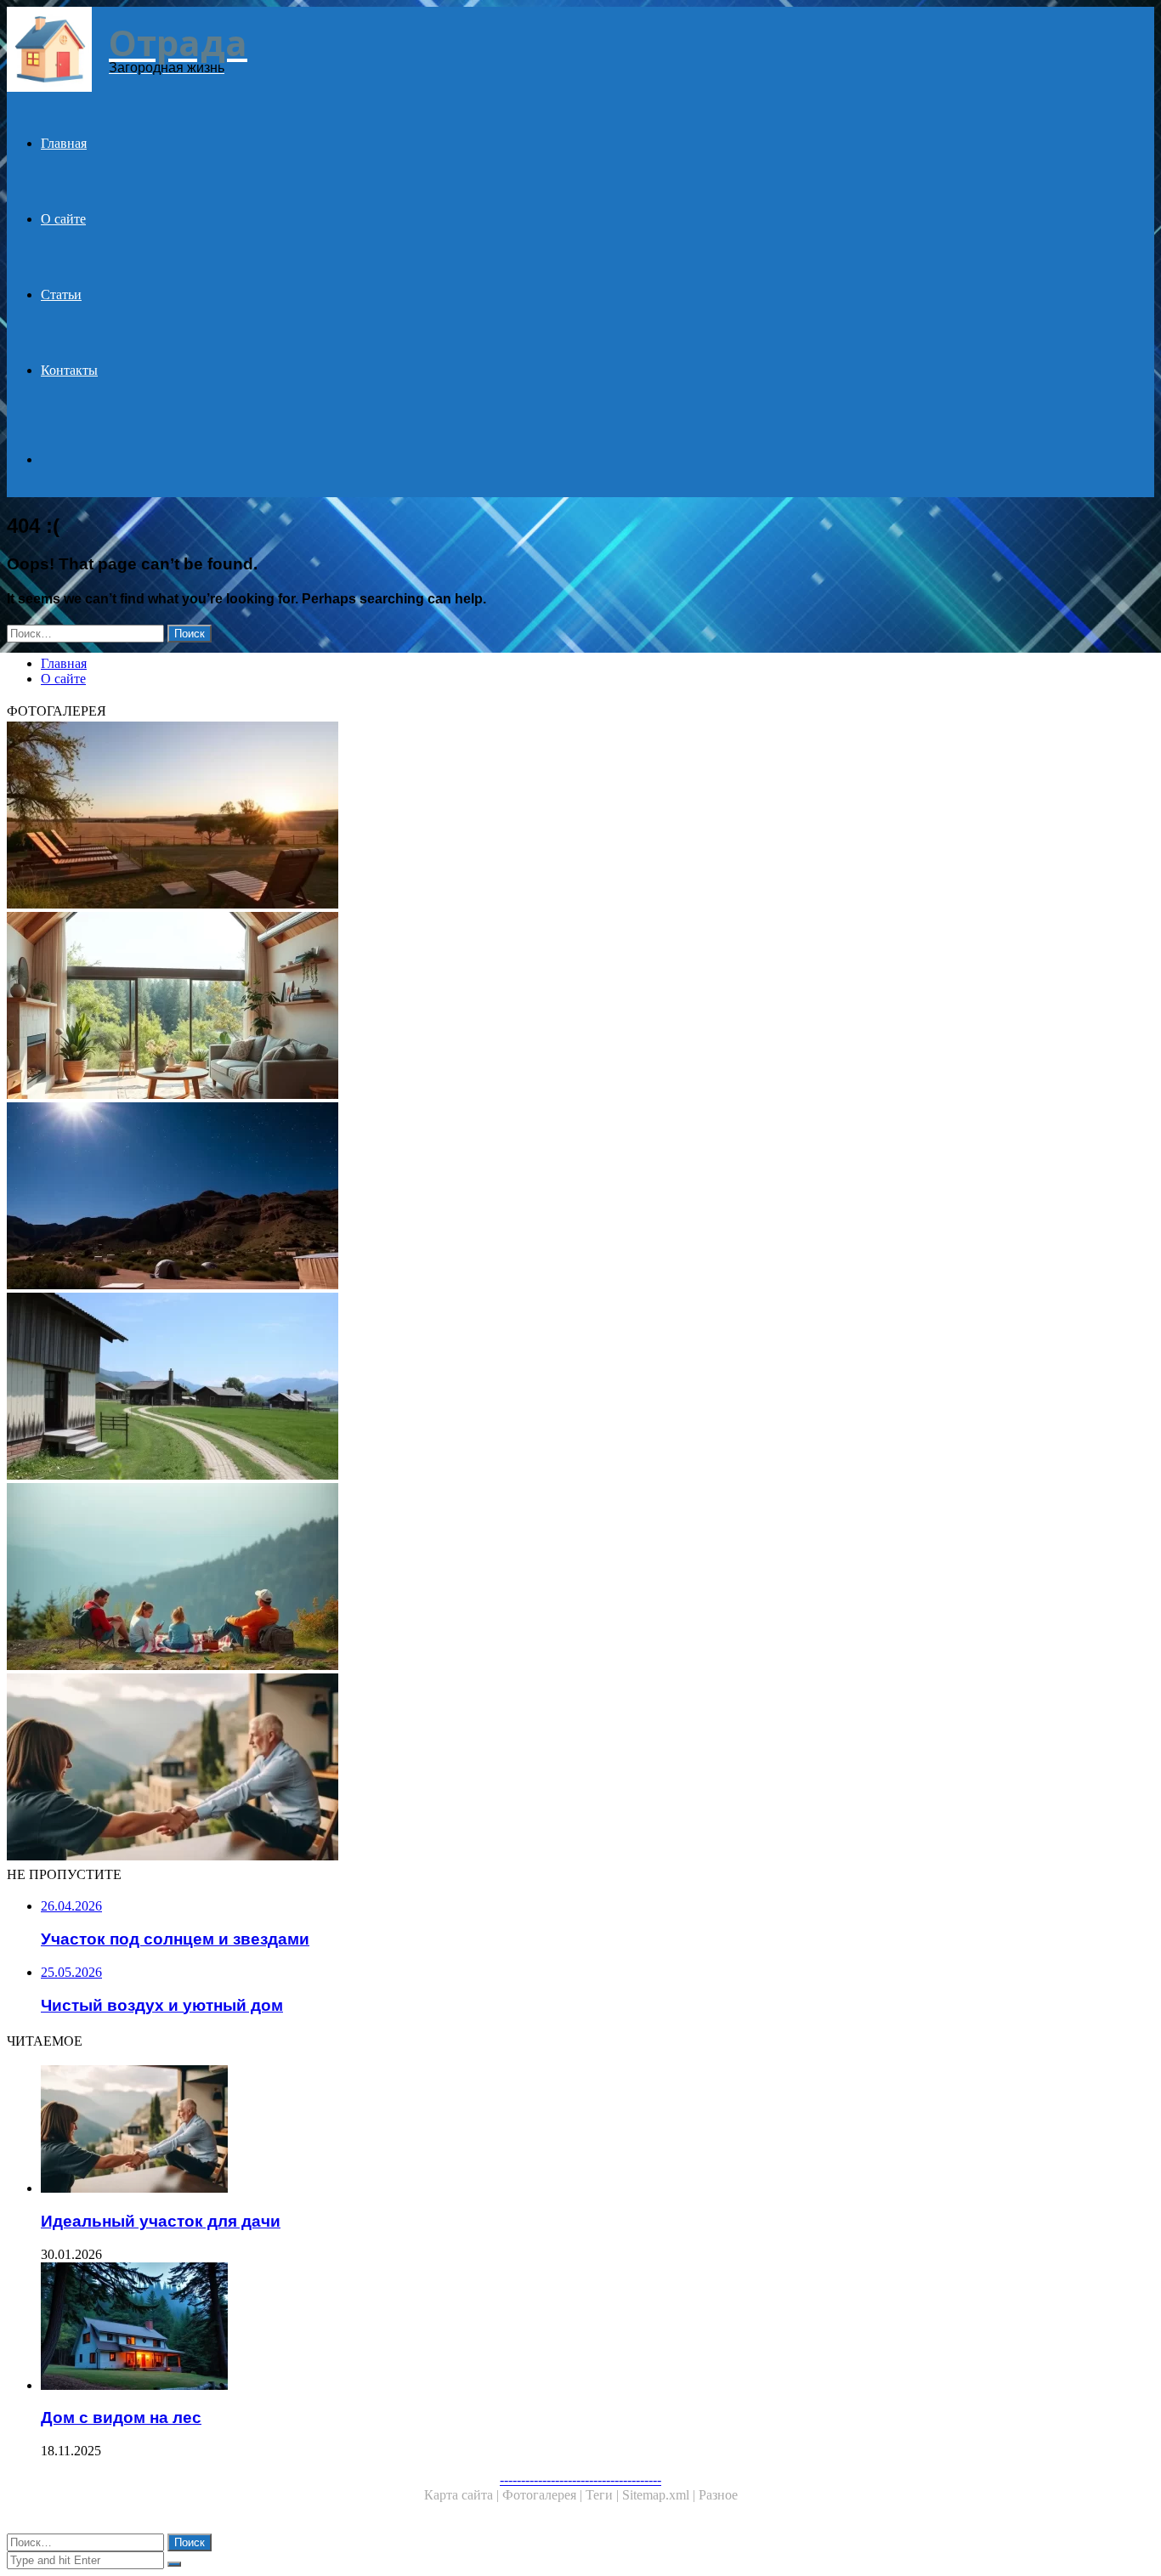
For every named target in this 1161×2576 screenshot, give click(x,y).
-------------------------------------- (580, 2480)
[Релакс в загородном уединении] (517, 817)
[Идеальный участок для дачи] (517, 1769)
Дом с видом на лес (121, 2417)
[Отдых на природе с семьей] (517, 1578)
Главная (64, 143)
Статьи (61, 294)
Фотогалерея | (544, 2495)
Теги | (604, 2495)
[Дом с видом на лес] (534, 2328)
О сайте (63, 219)
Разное (718, 2495)
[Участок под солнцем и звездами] (517, 1197)
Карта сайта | (463, 2495)
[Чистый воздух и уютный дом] (517, 1007)
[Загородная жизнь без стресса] (517, 1388)
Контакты (69, 370)
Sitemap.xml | (660, 2495)
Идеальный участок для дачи (161, 2221)
